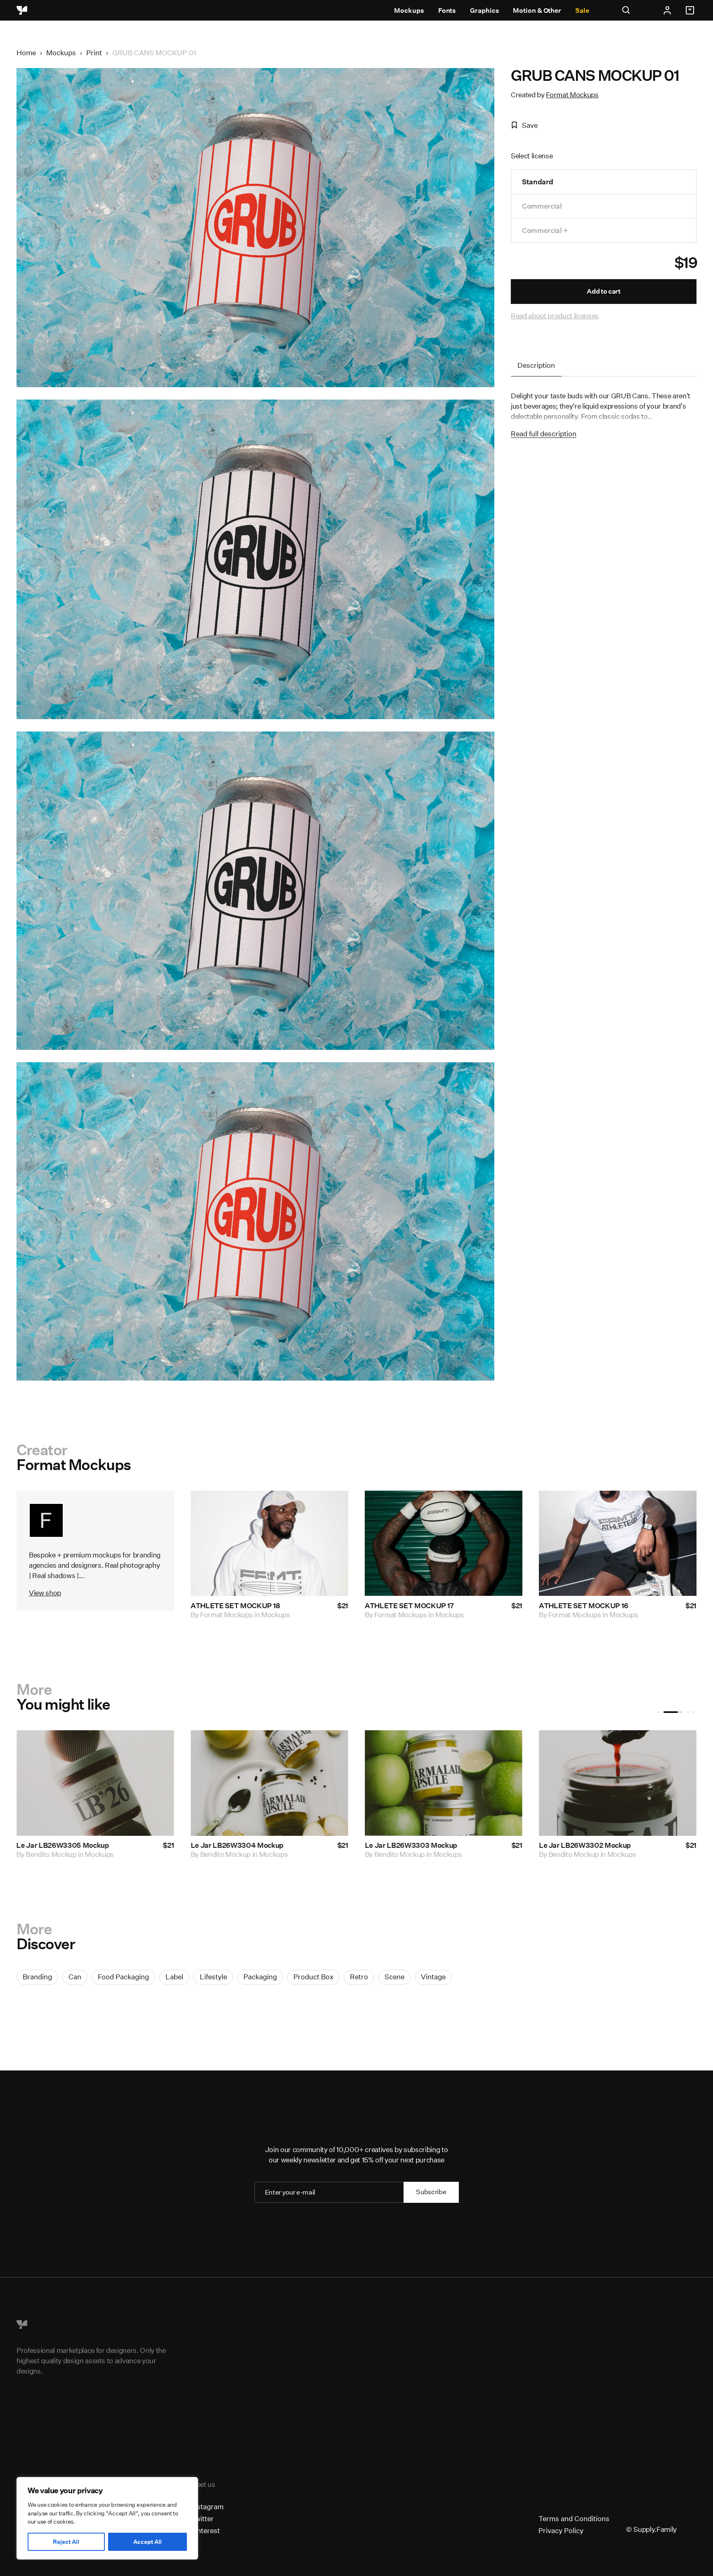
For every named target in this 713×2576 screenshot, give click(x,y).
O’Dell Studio (221, 1854)
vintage (433, 1977)
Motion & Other (537, 11)
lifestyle (213, 1977)
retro (359, 1977)
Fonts (447, 11)
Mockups (409, 11)
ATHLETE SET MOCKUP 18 (235, 1606)
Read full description (544, 434)
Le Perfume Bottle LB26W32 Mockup (600, 1845)
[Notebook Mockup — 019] (269, 1783)
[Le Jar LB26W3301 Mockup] (95, 1783)
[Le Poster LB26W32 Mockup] (444, 1783)
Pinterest (205, 2530)
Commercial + (545, 230)
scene (394, 1977)
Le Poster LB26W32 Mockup (412, 1845)
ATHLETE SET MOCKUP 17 (409, 1606)
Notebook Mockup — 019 (232, 1845)
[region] (107, 2518)
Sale (582, 11)
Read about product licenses (555, 316)
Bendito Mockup (51, 1854)
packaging (260, 1977)
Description (536, 365)
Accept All (148, 2542)
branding (37, 1977)
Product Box (313, 1977)
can (75, 1977)
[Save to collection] (331, 1508)
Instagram (207, 2507)
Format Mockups (572, 95)
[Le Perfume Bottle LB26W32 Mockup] (618, 1783)
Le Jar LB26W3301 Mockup (62, 1845)
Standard (537, 182)
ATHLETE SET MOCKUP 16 (584, 1606)
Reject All (66, 2542)
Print (94, 53)
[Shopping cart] (691, 10)
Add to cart (603, 291)
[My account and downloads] (667, 10)
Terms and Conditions (574, 2518)
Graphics (484, 11)
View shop (45, 1593)
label (174, 1977)
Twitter (202, 2518)
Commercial (542, 206)
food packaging (123, 1977)
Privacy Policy (561, 2530)
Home (26, 53)
